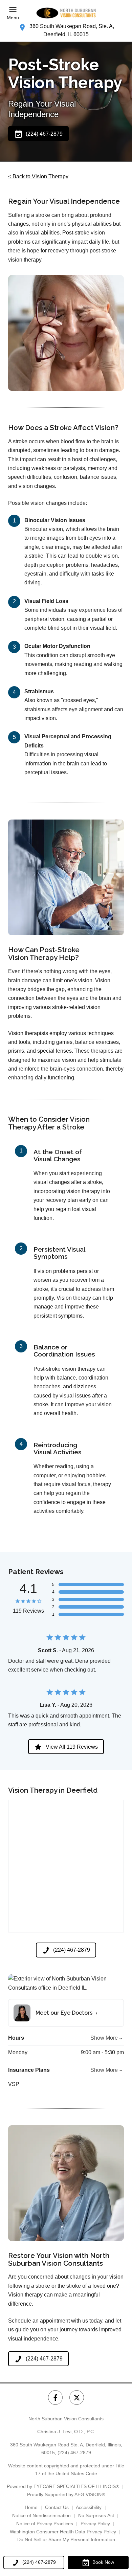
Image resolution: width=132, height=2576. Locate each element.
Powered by (63, 2486)
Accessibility (89, 2507)
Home (31, 2507)
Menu (13, 18)
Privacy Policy (95, 2524)
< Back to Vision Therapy (38, 176)
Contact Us (57, 2507)
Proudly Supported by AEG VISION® (66, 2494)
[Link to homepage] (66, 13)
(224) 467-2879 (74, 2452)
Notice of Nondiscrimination (41, 2515)
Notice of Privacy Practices (45, 2524)
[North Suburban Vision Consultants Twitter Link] (77, 2398)
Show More (104, 2038)
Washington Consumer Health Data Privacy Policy (63, 2532)
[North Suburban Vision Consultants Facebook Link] (55, 2398)
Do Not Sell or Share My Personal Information (66, 2539)
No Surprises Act (96, 2515)
